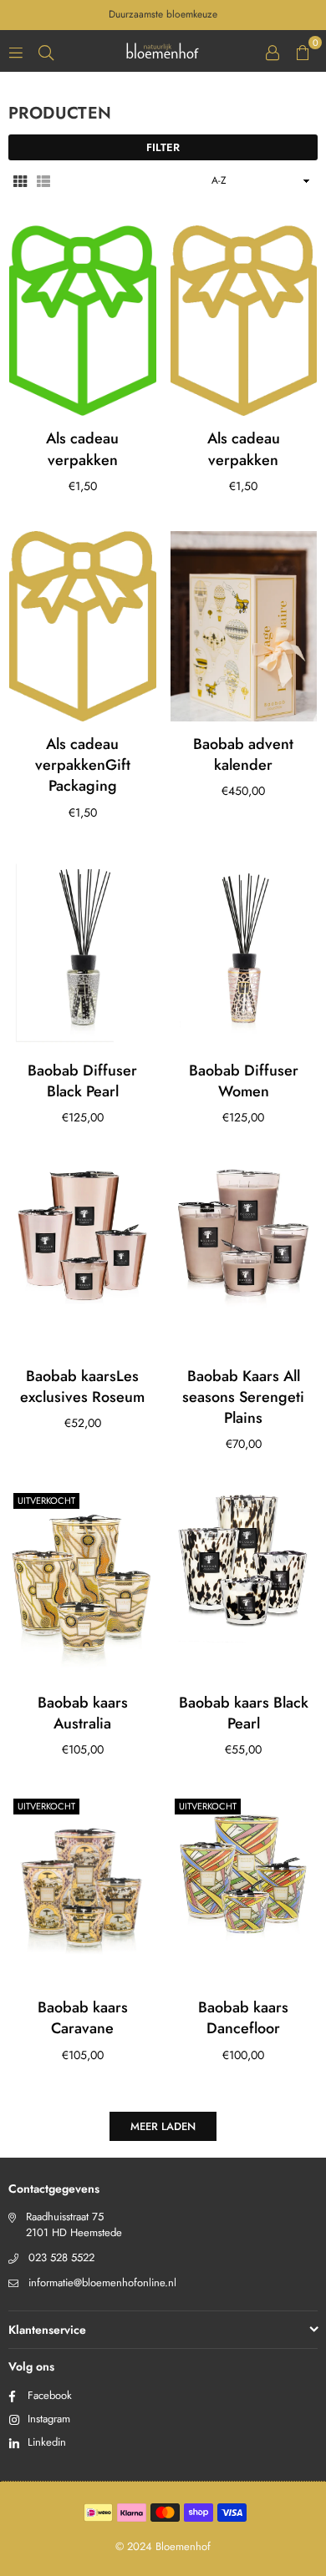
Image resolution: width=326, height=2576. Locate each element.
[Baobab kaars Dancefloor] (244, 1890)
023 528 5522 (61, 2257)
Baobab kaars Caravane (83, 2018)
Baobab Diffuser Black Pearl (82, 1081)
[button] (303, 51)
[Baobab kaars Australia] (83, 1584)
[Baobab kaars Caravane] (83, 1890)
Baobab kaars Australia (83, 1713)
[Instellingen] (273, 51)
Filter (163, 147)
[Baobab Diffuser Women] (244, 953)
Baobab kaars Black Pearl (244, 1713)
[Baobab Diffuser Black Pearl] (83, 953)
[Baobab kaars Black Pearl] (244, 1584)
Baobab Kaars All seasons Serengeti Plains (243, 1397)
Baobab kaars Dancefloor (243, 2018)
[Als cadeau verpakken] (83, 321)
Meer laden (163, 2126)
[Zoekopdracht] (46, 51)
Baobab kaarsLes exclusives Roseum (82, 1387)
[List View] (43, 180)
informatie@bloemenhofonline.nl (102, 2282)
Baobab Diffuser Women (244, 1081)
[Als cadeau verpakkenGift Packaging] (83, 626)
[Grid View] (20, 180)
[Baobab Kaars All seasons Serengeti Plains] (244, 1258)
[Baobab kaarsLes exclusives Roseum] (83, 1258)
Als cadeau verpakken (82, 449)
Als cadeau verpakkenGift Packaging (83, 765)
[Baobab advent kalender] (244, 626)
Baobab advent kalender (243, 754)
